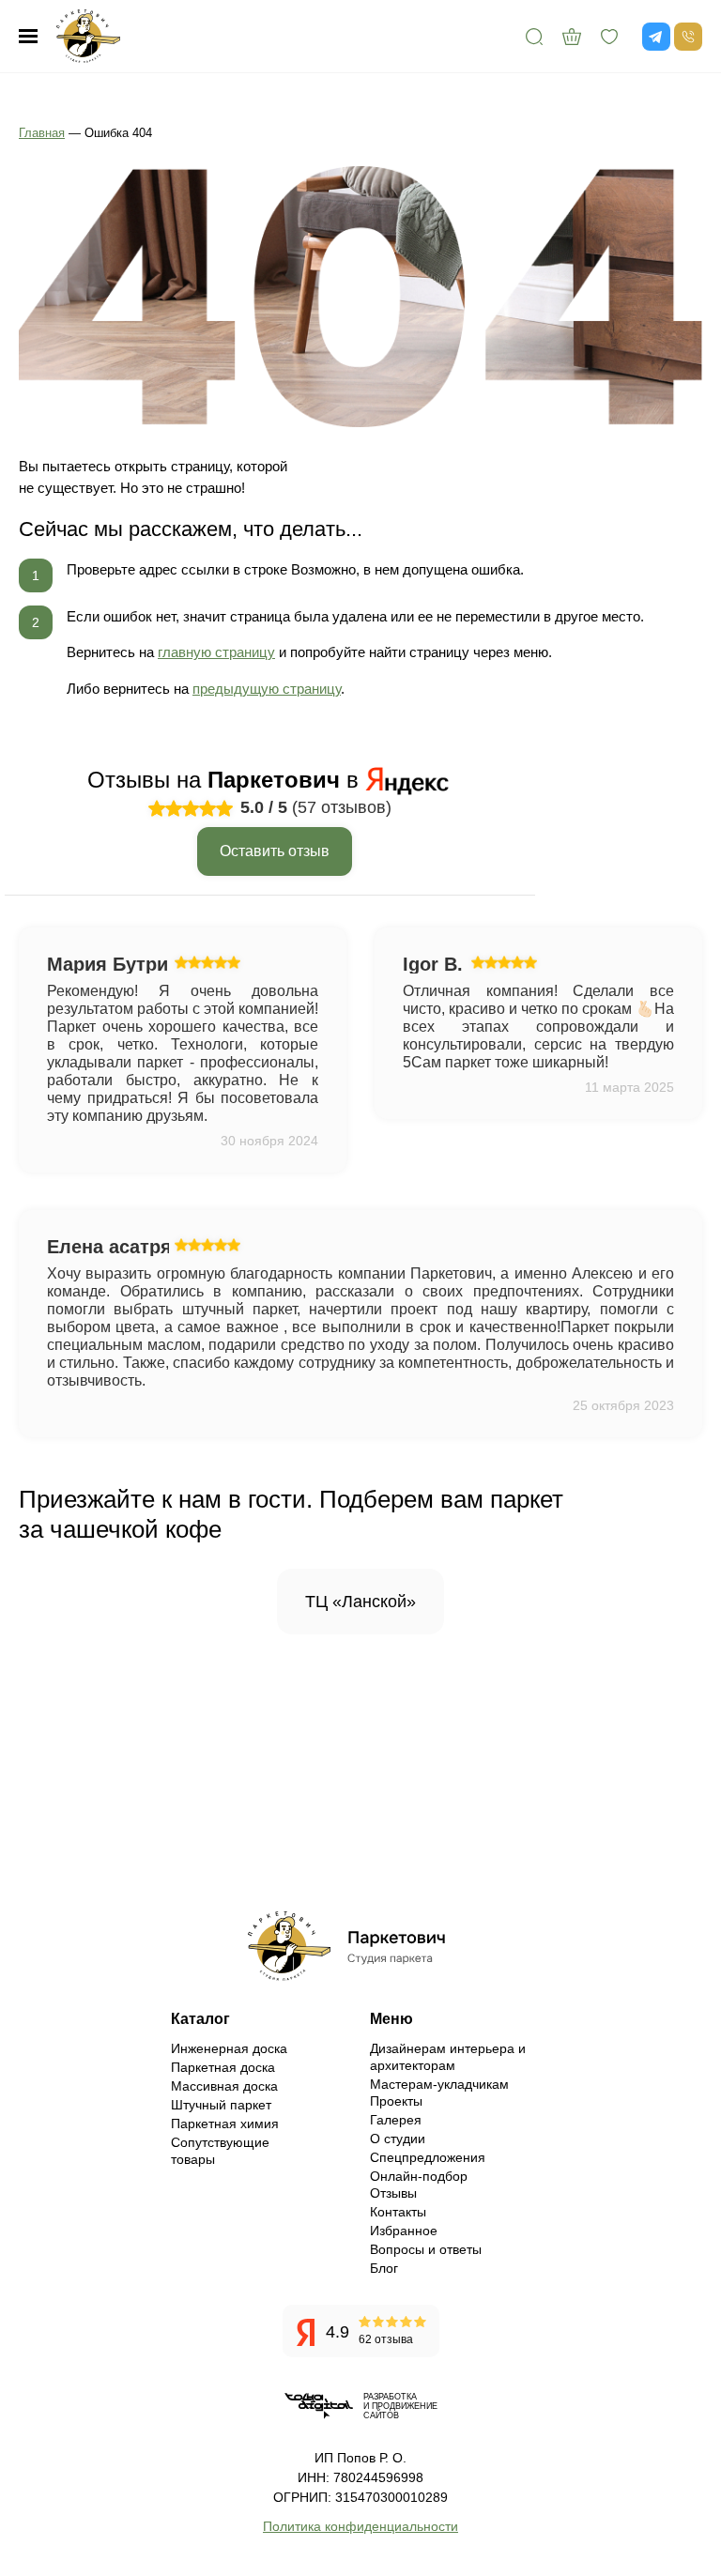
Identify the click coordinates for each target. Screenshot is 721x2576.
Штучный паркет (221, 2105)
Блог (384, 2268)
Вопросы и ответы (426, 2249)
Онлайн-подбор (419, 2176)
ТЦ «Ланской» (360, 1602)
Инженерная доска (229, 2048)
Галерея (396, 2120)
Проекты (396, 2101)
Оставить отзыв (275, 851)
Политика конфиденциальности (360, 2526)
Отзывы (393, 2193)
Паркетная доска (223, 2067)
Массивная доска (224, 2086)
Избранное (404, 2231)
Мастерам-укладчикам (439, 2084)
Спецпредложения (428, 2157)
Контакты (398, 2212)
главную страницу (216, 652)
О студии (398, 2139)
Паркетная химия (225, 2124)
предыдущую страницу (267, 689)
